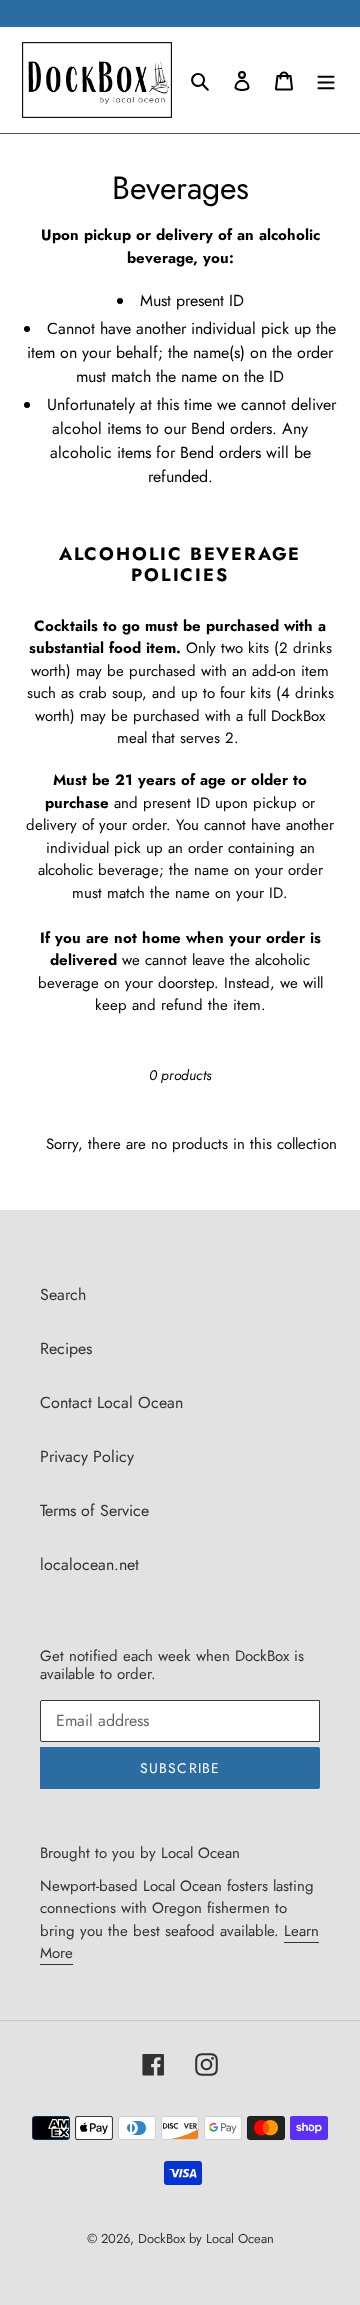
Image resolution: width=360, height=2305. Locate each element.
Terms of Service (94, 1510)
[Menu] (326, 80)
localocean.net (89, 1564)
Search (63, 1294)
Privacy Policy (87, 1456)
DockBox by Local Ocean (206, 2238)
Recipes (66, 1348)
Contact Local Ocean (111, 1402)
